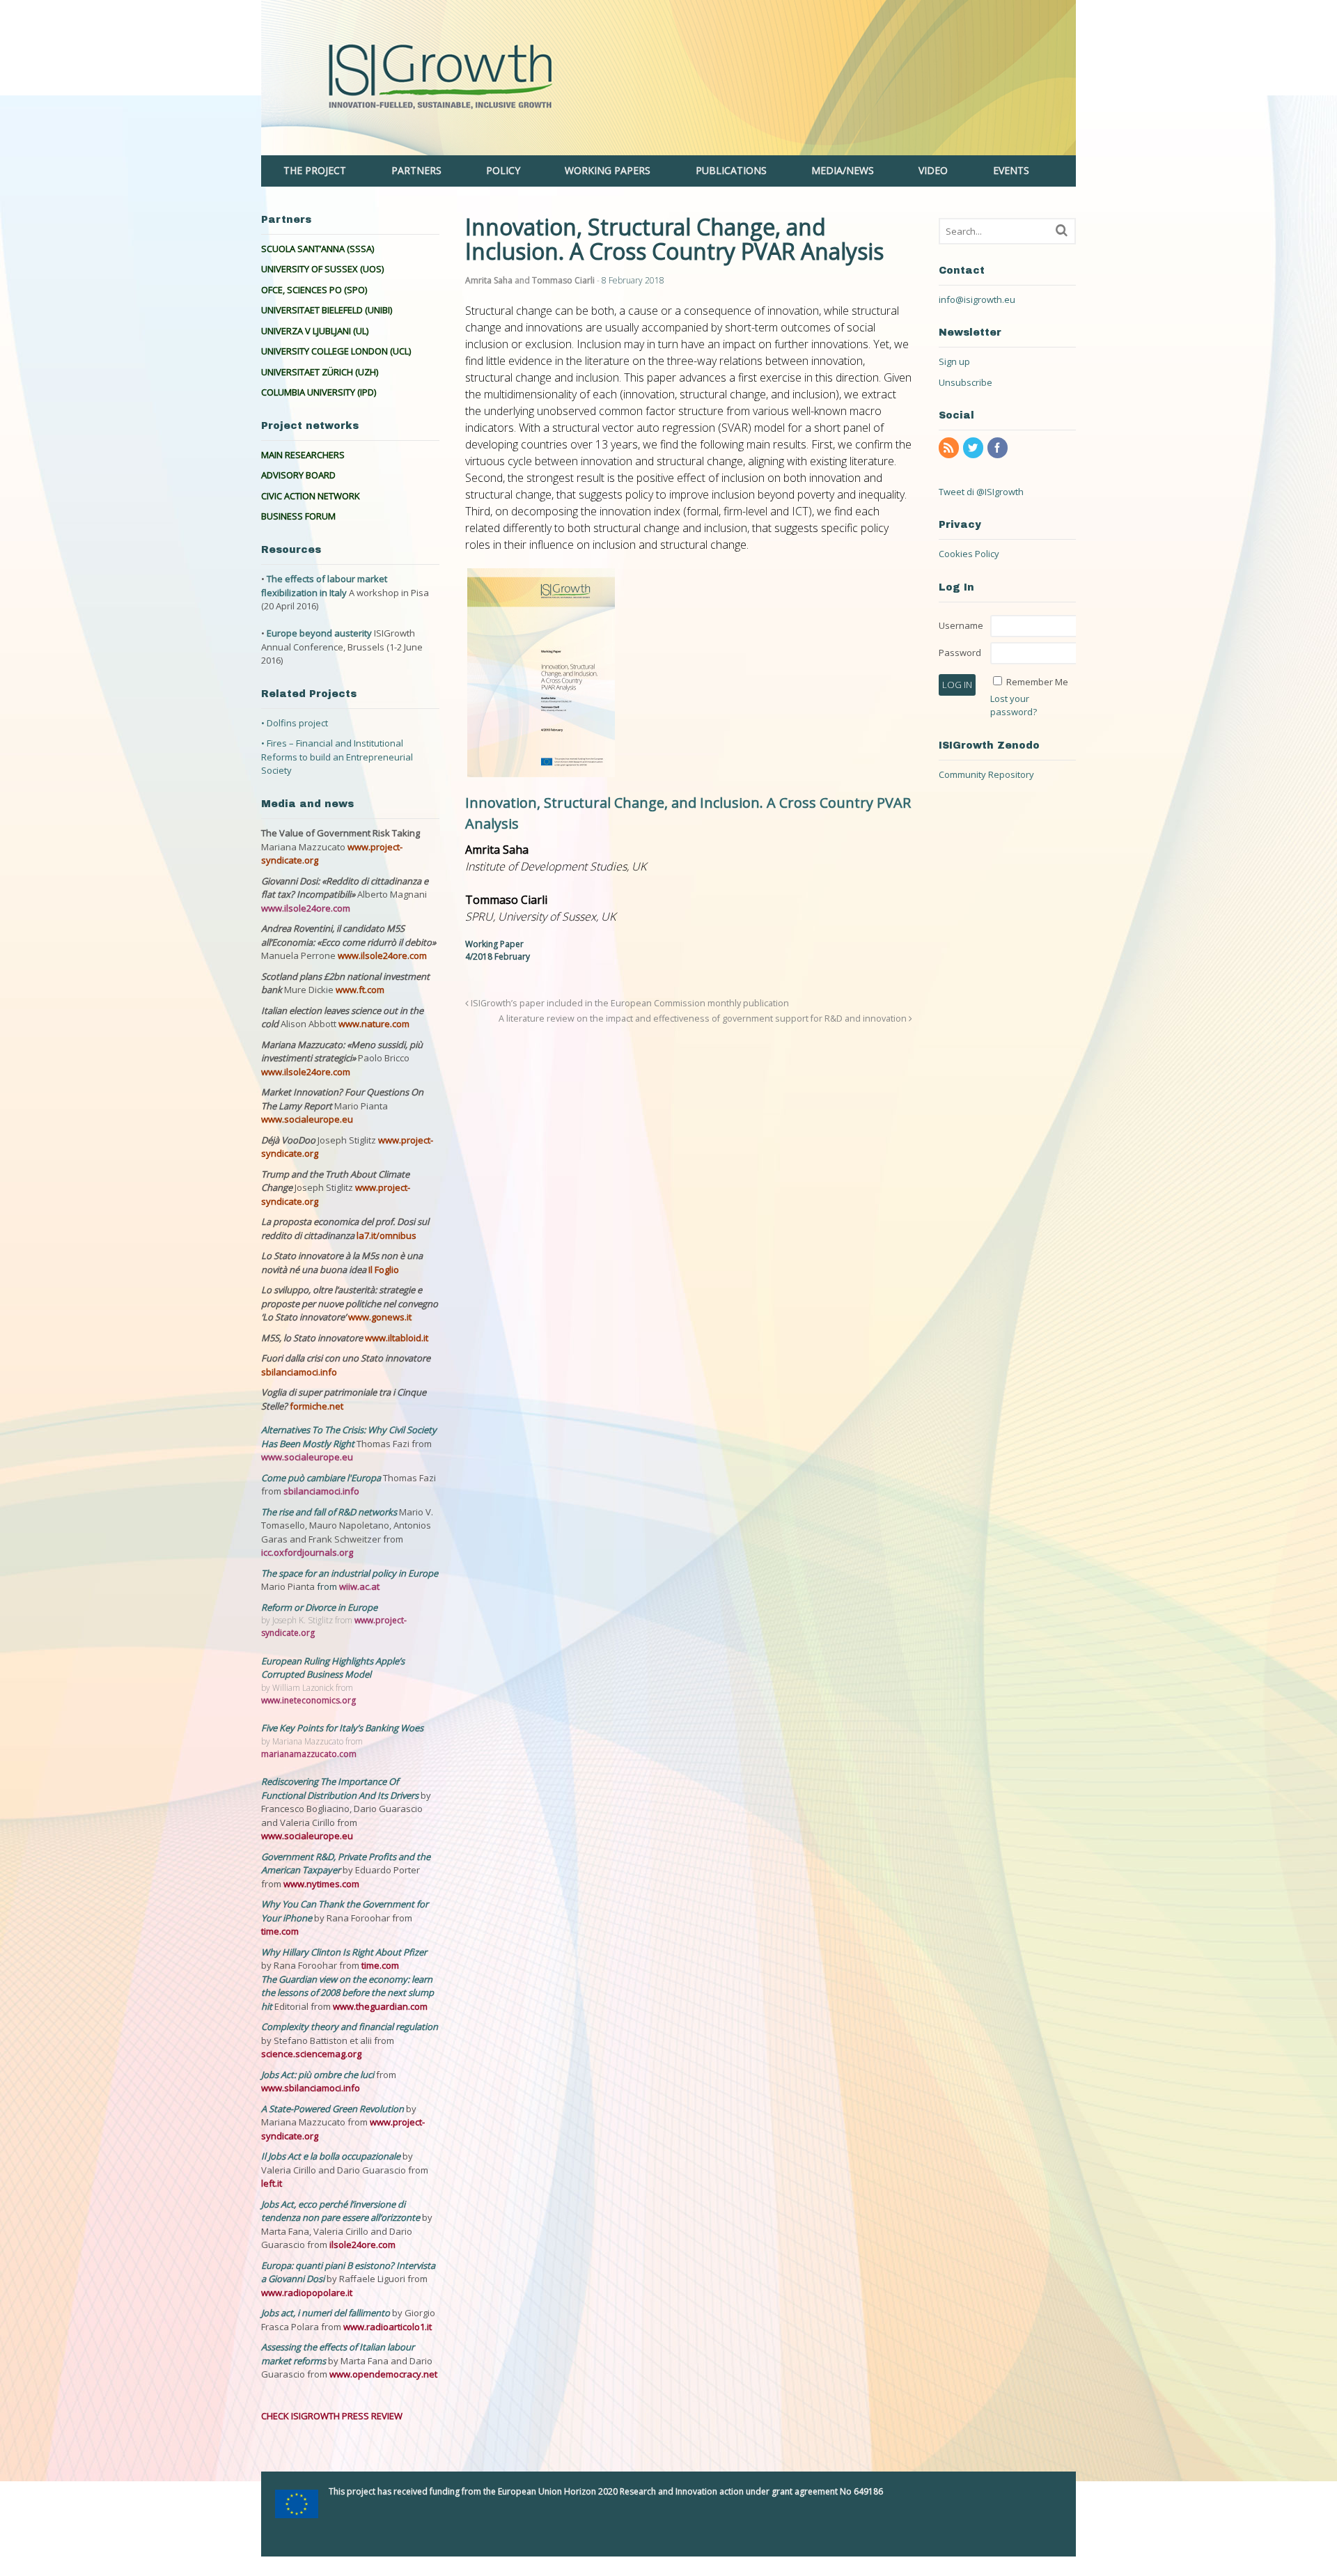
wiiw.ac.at (359, 1586)
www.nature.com (374, 1024)
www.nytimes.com (321, 1884)
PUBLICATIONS (731, 170)
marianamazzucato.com (309, 1754)
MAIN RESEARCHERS (303, 455)
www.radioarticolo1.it (388, 2327)
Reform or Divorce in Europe (319, 1607)
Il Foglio (384, 1270)
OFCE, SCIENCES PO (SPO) (314, 290)
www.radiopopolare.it (307, 2293)
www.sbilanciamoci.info (311, 2088)
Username (961, 625)
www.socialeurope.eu (307, 1119)
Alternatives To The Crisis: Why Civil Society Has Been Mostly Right (349, 1437)
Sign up (954, 361)
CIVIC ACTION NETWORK (311, 496)
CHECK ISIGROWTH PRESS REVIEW (332, 2416)
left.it (272, 2183)
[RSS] (950, 448)
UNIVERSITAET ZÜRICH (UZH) (320, 372)
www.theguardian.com (380, 2006)
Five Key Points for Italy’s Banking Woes (342, 1728)
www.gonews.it (380, 1317)
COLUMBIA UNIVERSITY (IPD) (319, 392)
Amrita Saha (489, 280)
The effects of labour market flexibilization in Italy (324, 586)
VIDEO (933, 170)
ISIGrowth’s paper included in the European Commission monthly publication (629, 1003)
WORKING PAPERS (608, 170)
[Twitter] (974, 448)
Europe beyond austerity (319, 633)
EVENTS (1011, 170)
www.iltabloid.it (397, 1338)
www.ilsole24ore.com (306, 908)
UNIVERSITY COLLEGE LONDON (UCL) (336, 351)
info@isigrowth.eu (977, 299)
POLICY (503, 170)
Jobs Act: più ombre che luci (318, 2075)
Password (960, 653)
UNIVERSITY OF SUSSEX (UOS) (322, 269)
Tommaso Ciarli (563, 280)
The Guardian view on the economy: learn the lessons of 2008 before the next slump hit (347, 1993)
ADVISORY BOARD (298, 475)
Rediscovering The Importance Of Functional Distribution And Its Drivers (341, 1788)
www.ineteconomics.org (308, 1700)
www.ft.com (360, 990)
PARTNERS (416, 170)
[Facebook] (999, 448)
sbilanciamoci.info (299, 1372)
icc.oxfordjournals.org (307, 1552)
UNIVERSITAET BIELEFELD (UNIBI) (327, 310)
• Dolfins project (295, 723)
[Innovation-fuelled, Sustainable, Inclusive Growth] (668, 148)
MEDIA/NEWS (843, 170)
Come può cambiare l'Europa (322, 1478)
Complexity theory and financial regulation (350, 2027)
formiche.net (316, 1406)
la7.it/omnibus (386, 1235)
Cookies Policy (969, 554)
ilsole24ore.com (362, 2245)
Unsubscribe (965, 382)
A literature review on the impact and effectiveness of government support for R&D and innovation (704, 1018)
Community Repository (986, 774)
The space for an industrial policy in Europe (350, 1573)
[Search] (1062, 230)
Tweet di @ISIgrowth (981, 492)
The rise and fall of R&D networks (330, 1512)
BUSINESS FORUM (298, 516)
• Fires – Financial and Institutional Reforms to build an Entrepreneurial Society (337, 757)
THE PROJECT (315, 170)
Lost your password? (1014, 705)
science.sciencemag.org (311, 2054)
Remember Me (1037, 682)
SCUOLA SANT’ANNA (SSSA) (318, 249)
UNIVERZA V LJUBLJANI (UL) (315, 331)
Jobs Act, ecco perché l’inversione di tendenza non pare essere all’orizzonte (342, 2211)
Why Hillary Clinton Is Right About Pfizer (344, 1952)
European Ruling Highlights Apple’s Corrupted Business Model (333, 1668)
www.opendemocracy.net (383, 2374)
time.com (280, 1931)
